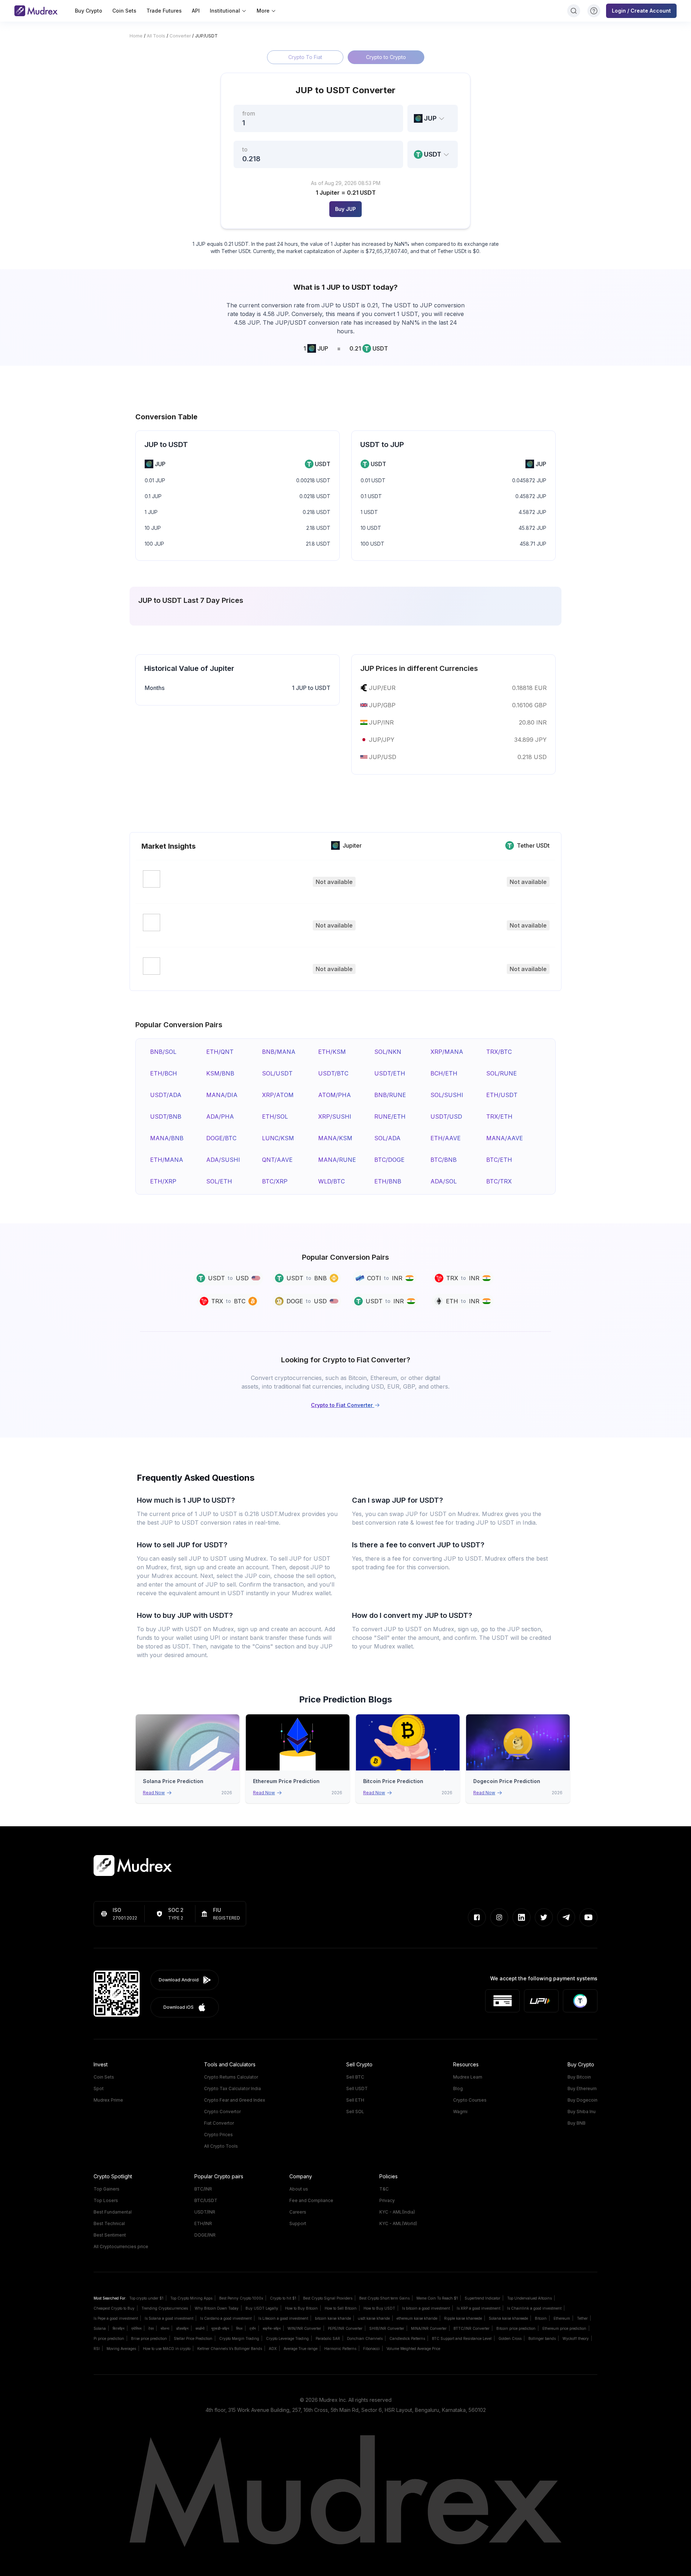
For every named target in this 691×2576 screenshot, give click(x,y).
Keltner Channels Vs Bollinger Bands (230, 2349)
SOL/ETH (219, 1181)
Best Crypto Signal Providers (328, 2298)
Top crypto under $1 (146, 2298)
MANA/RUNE (337, 1160)
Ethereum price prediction (564, 2328)
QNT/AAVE (277, 1160)
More (263, 11)
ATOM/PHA (335, 1095)
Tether (582, 2318)
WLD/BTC (331, 1181)
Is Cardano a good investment (226, 2318)
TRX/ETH (499, 1116)
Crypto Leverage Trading (287, 2338)
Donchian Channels (365, 2338)
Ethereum (562, 2318)
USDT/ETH (390, 1073)
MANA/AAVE (505, 1138)
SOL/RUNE (502, 1073)
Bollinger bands (542, 2338)
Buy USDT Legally (262, 2308)
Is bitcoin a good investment (426, 2308)
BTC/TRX (499, 1181)
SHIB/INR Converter (387, 2328)
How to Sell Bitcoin (341, 2308)
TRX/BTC (499, 1052)
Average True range (301, 2349)
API (196, 11)
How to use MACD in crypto (167, 2349)
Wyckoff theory (576, 2338)
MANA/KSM (335, 1138)
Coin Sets (124, 11)
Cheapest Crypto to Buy (114, 2308)
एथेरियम (136, 2328)
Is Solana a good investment (169, 2318)
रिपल (239, 2328)
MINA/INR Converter (429, 2328)
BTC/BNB (444, 1160)
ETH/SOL (275, 1116)
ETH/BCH (164, 1073)
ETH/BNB (388, 1181)
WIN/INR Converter (304, 2328)
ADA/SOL (444, 1181)
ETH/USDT (502, 1095)
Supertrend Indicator (482, 2298)
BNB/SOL (163, 1052)
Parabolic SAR (328, 2338)
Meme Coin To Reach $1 (437, 2298)
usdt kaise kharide (374, 2318)
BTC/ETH (499, 1160)
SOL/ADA (387, 1138)
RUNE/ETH (390, 1116)
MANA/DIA (222, 1095)
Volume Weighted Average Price (413, 2349)
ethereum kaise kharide (417, 2318)
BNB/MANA (279, 1052)
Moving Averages (121, 2349)
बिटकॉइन (119, 2328)
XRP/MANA (447, 1052)
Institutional (225, 11)
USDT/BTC (333, 1073)
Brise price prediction (149, 2338)
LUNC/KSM (278, 1138)
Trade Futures (164, 11)
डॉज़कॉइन (182, 2328)
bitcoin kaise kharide (333, 2318)
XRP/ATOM (278, 1095)
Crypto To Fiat (305, 57)
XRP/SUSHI (335, 1116)
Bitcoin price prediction (516, 2328)
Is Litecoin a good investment (283, 2318)
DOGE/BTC (221, 1138)
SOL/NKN (388, 1052)
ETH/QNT (220, 1052)
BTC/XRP (275, 1181)
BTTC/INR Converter (471, 2328)
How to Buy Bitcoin (301, 2308)
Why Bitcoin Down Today (217, 2308)
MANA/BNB (167, 1138)
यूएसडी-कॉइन (220, 2328)
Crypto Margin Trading (239, 2338)
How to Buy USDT (379, 2308)
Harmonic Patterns (340, 2349)
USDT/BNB (166, 1116)
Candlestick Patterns (407, 2338)
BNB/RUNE (390, 1095)
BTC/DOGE (389, 1160)
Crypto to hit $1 (283, 2298)
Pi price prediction (109, 2338)
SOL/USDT (277, 1073)
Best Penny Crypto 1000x (241, 2298)
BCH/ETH (444, 1073)
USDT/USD (446, 1116)
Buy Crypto (89, 11)
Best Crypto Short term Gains (384, 2298)
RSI (97, 2349)
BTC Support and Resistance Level (462, 2338)
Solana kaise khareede (508, 2318)
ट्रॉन (253, 2328)
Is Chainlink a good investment (534, 2308)
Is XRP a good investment (478, 2308)
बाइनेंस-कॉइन (272, 2328)
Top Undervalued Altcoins (529, 2298)
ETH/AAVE (446, 1138)
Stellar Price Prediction (193, 2338)
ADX (273, 2349)
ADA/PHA (220, 1116)
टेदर (151, 2328)
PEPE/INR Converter (345, 2328)
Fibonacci (371, 2349)
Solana (100, 2328)
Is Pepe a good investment (116, 2318)
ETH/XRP (163, 1181)
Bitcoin (541, 2318)
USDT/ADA (166, 1095)
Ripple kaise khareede (463, 2318)
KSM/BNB (220, 1073)
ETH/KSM (332, 1052)
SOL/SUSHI (447, 1095)
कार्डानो (200, 2328)
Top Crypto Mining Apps (191, 2298)
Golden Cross (510, 2338)
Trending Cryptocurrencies (165, 2308)
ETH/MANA (167, 1160)
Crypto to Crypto (386, 57)
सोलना (165, 2328)
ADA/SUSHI (223, 1160)
